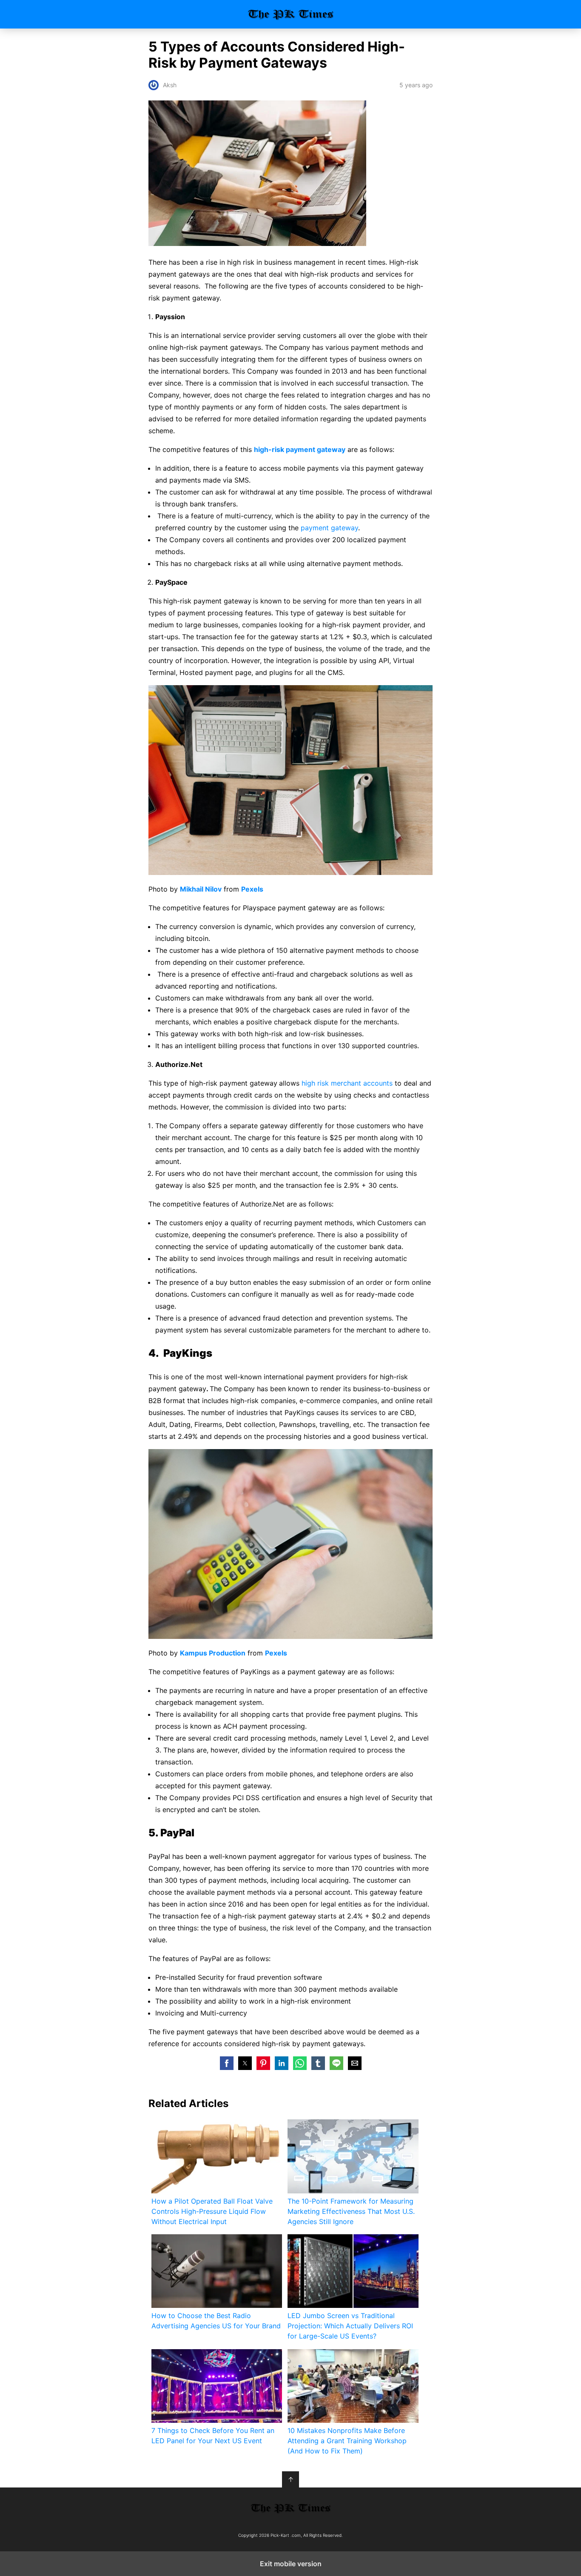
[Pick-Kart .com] (290, 2508)
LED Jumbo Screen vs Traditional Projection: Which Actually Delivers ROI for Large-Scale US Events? (350, 2326)
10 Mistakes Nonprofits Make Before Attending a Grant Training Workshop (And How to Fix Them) (347, 2441)
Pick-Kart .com (291, 14)
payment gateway (329, 528)
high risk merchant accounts (347, 1083)
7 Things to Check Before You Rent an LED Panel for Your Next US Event (213, 2436)
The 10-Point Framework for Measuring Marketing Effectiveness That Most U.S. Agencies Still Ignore (351, 2211)
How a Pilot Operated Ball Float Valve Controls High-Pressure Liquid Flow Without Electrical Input (212, 2211)
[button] (227, 2063)
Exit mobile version (291, 2564)
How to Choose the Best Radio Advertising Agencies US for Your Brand (216, 2321)
